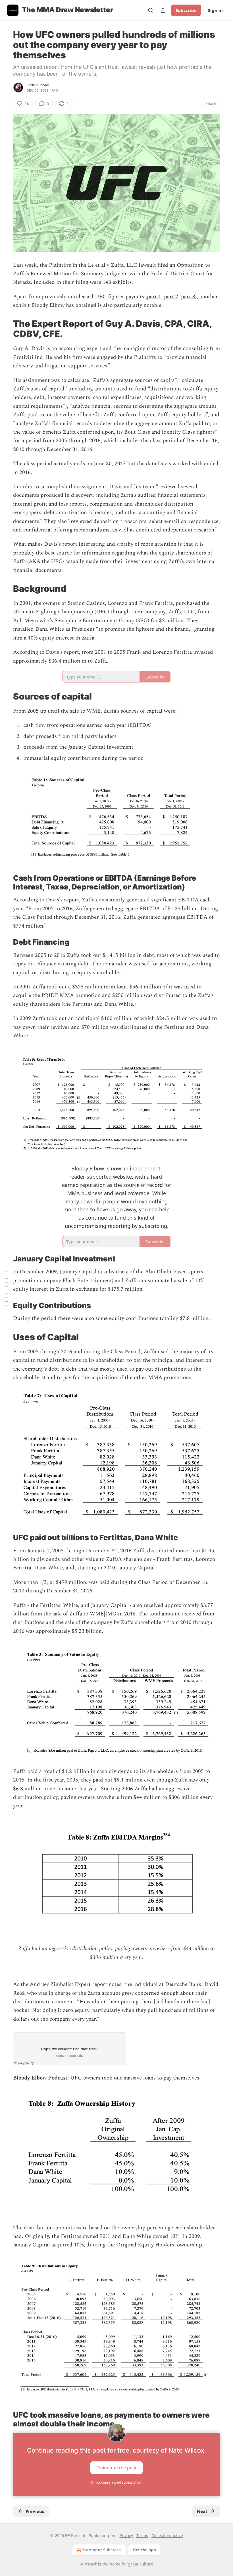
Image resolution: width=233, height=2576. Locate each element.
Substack (88, 2564)
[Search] (151, 10)
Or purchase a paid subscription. (116, 2482)
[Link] (5, 329)
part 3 (188, 297)
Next (202, 2511)
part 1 (154, 297)
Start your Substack (102, 2550)
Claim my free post (116, 2467)
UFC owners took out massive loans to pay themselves (135, 2078)
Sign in (215, 10)
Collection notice (167, 2535)
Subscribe (186, 10)
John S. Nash (38, 85)
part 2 (171, 297)
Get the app (144, 2550)
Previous (35, 2511)
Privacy (126, 2535)
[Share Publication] (163, 10)
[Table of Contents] (6, 1288)
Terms (142, 2535)
